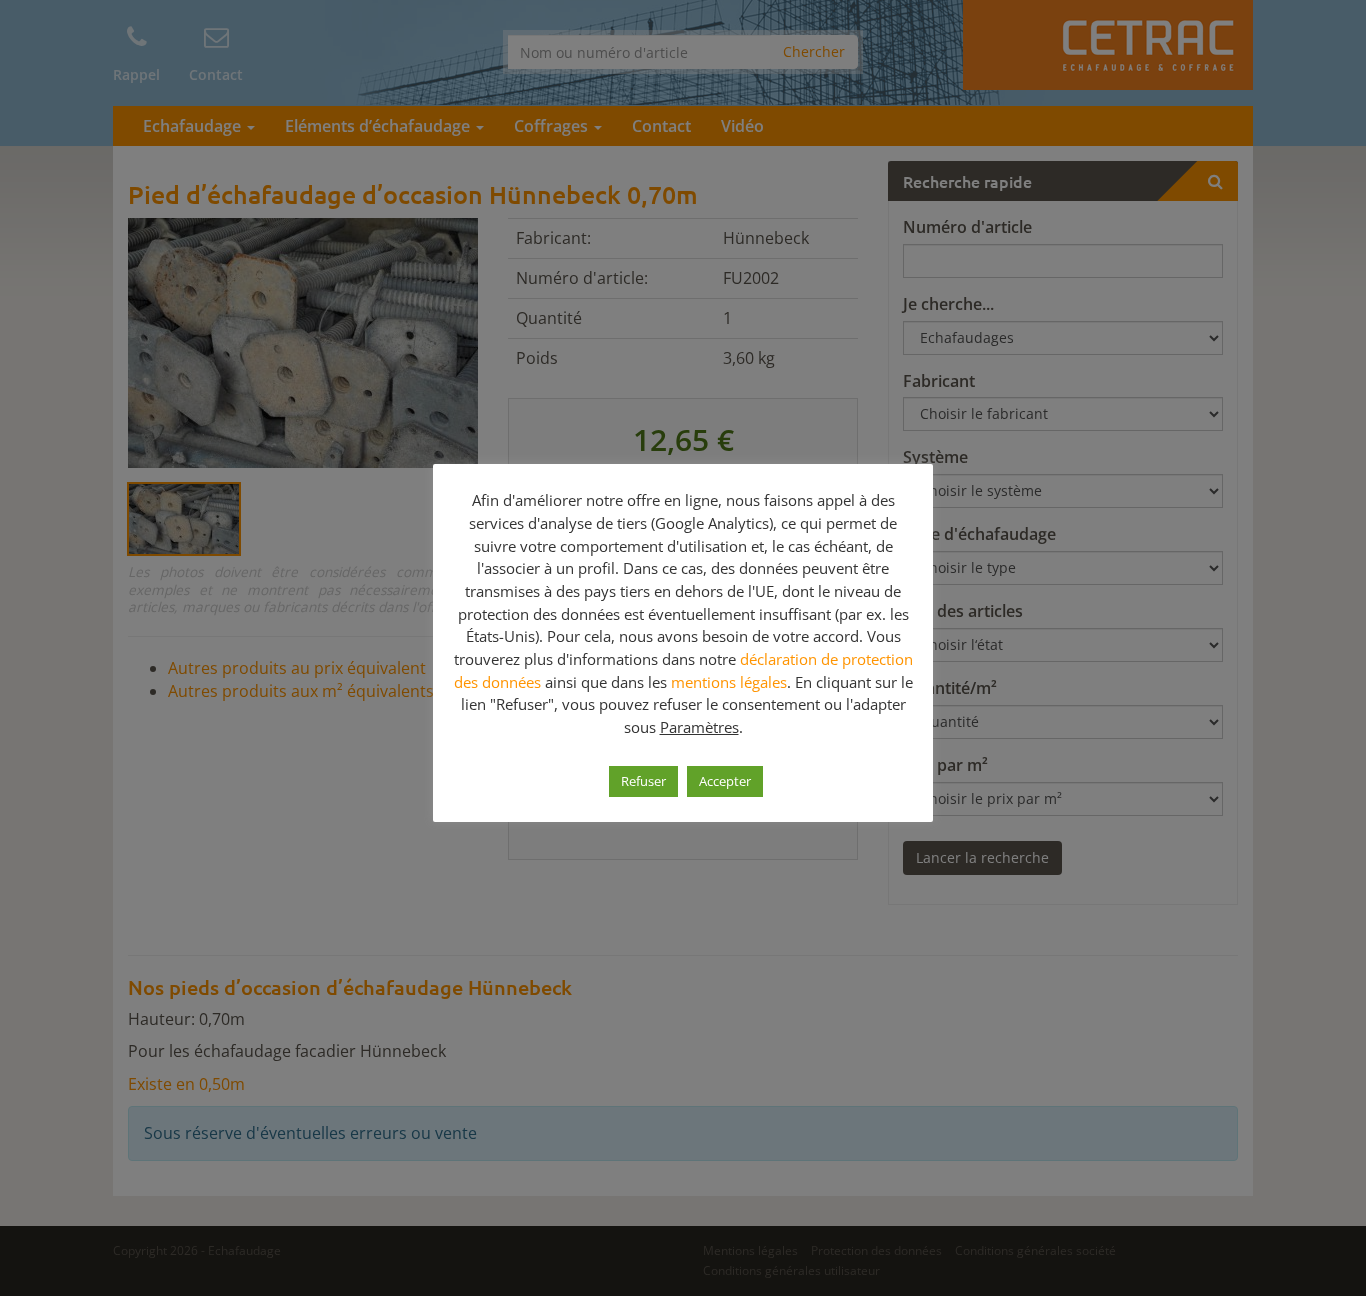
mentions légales (729, 682)
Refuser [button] (643, 781)
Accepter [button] (725, 781)
